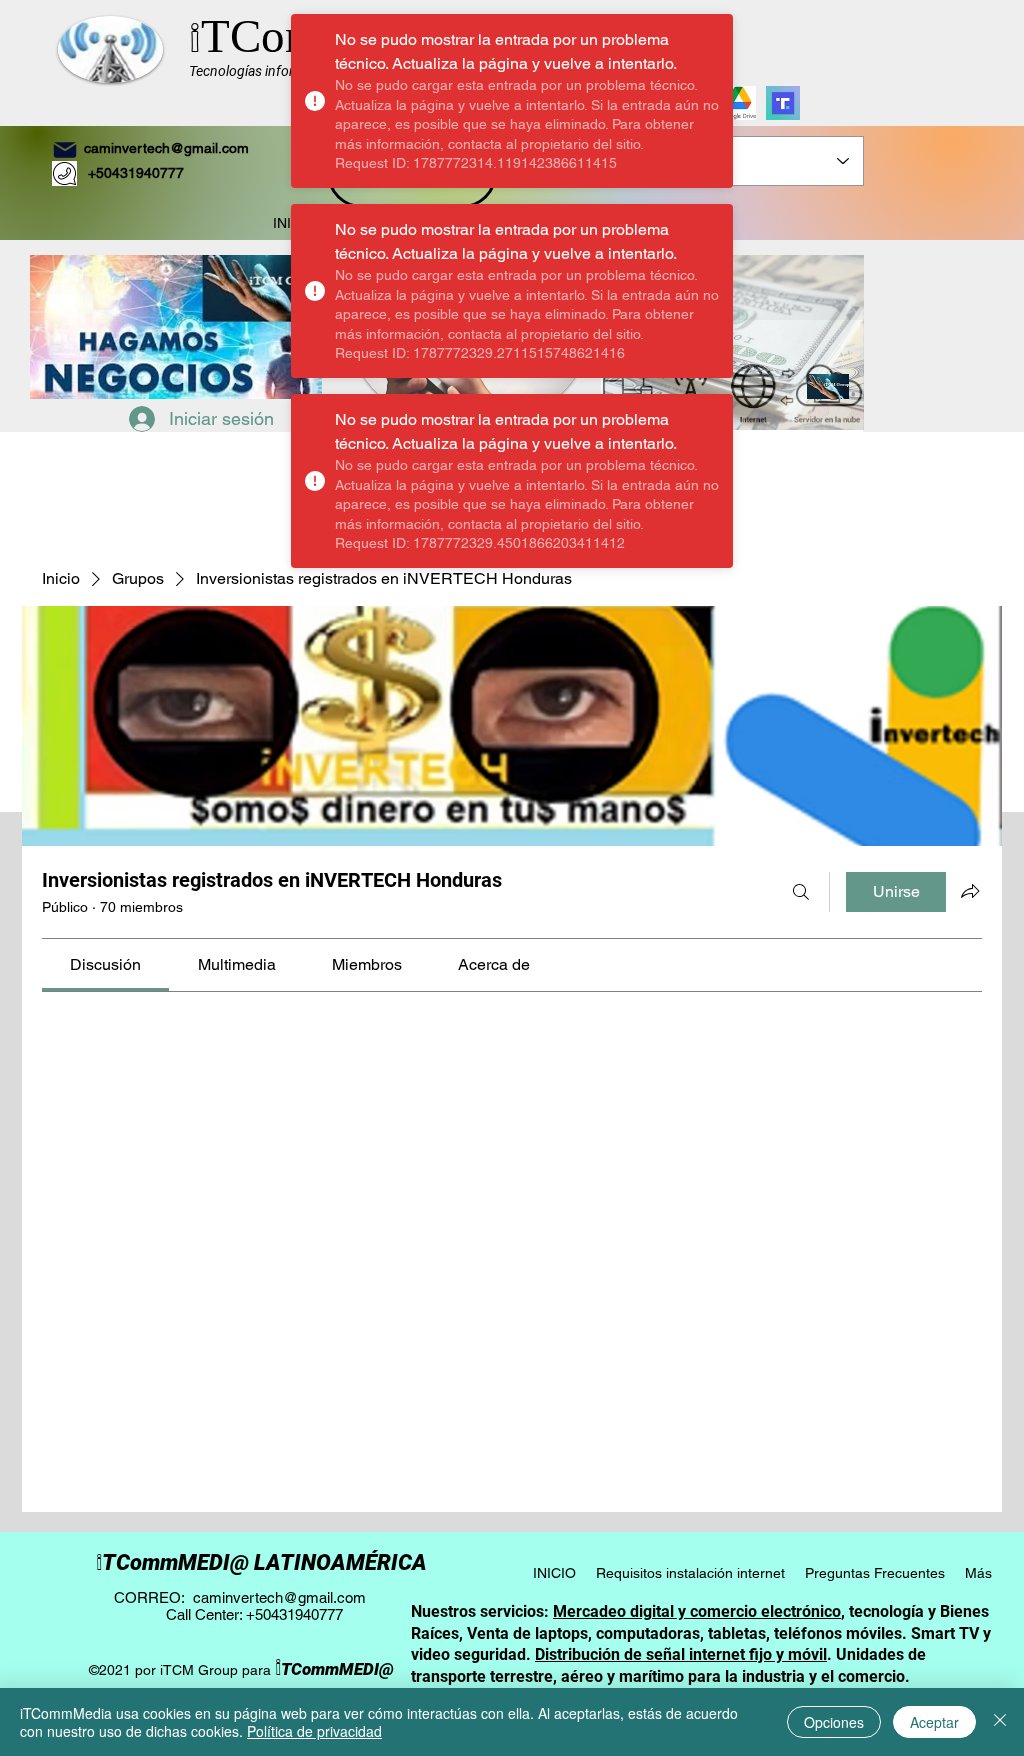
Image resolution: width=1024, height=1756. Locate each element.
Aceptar (934, 1722)
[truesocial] (783, 103)
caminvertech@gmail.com (166, 148)
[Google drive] (739, 103)
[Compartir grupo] (970, 891)
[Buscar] (801, 892)
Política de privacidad (314, 1731)
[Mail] (65, 150)
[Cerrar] (1000, 1722)
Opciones (834, 1722)
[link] (105, 964)
